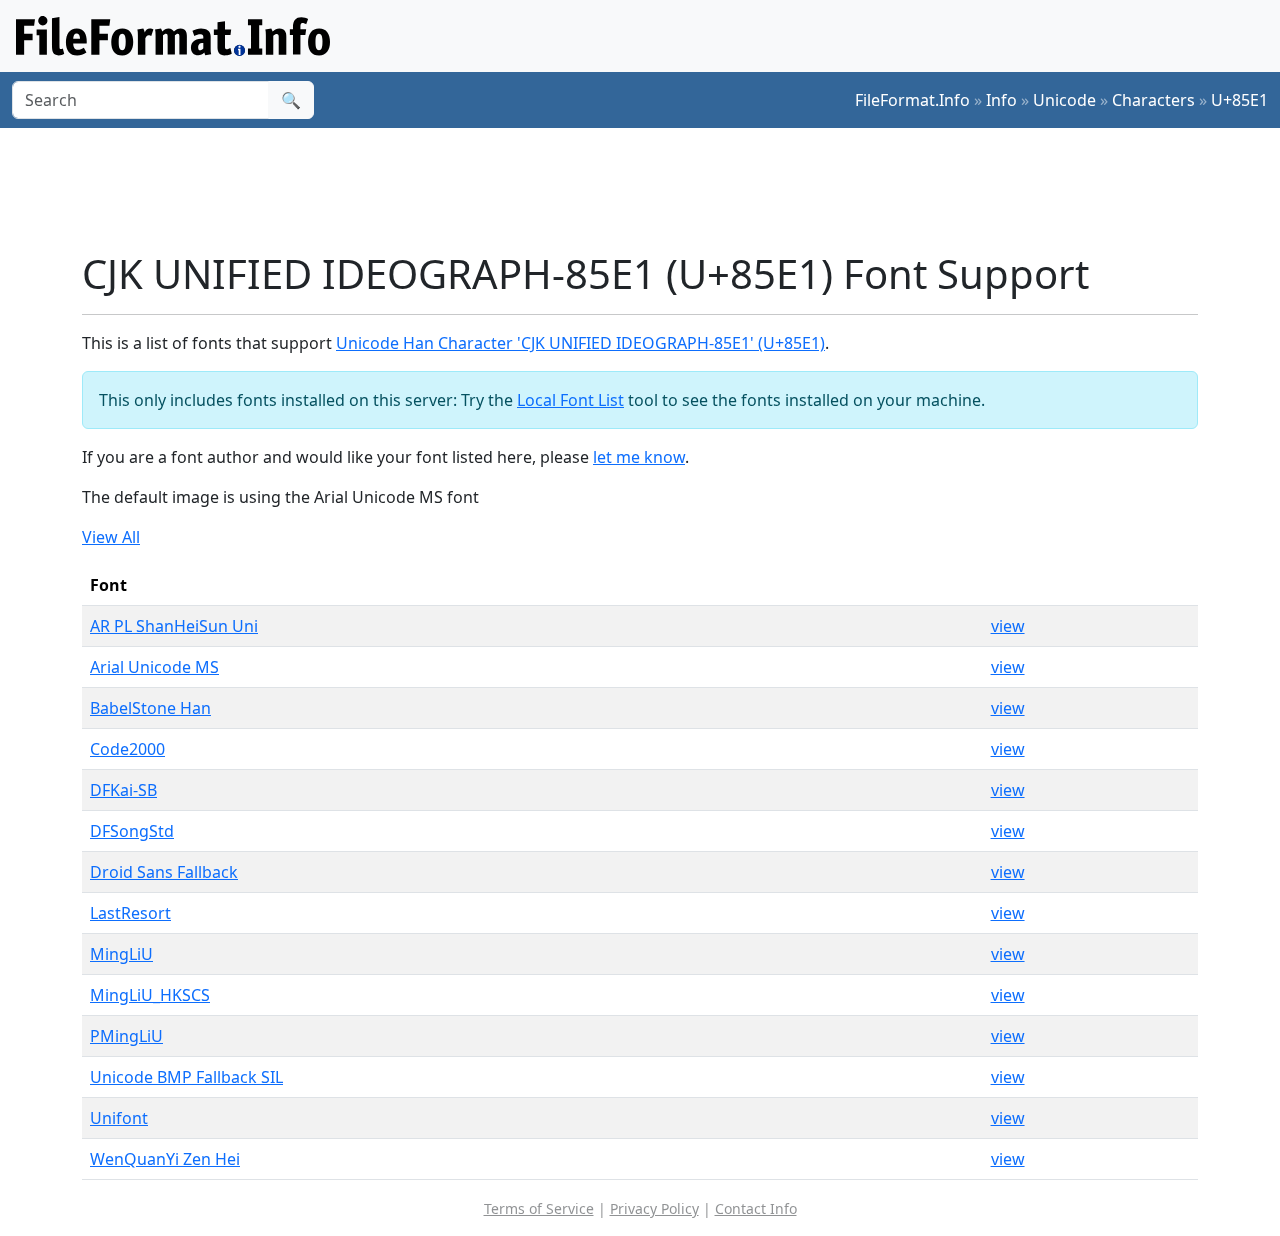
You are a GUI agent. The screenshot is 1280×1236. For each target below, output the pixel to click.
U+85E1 (1239, 100)
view (1008, 626)
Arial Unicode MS (154, 667)
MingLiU (121, 954)
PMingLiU (126, 1036)
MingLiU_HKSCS (150, 995)
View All (111, 537)
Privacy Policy (654, 1208)
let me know (639, 457)
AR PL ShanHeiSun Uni (174, 626)
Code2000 (127, 749)
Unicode (1064, 100)
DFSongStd (132, 831)
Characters (1153, 100)
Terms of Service (539, 1208)
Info (1001, 100)
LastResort (130, 913)
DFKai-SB (123, 790)
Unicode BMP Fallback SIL (186, 1077)
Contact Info (756, 1208)
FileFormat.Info (912, 100)
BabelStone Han (150, 708)
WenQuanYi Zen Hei (165, 1159)
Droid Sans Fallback (164, 872)
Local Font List (570, 400)
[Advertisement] (652, 189)
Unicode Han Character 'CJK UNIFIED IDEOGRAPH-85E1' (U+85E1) (580, 343)
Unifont (119, 1118)
